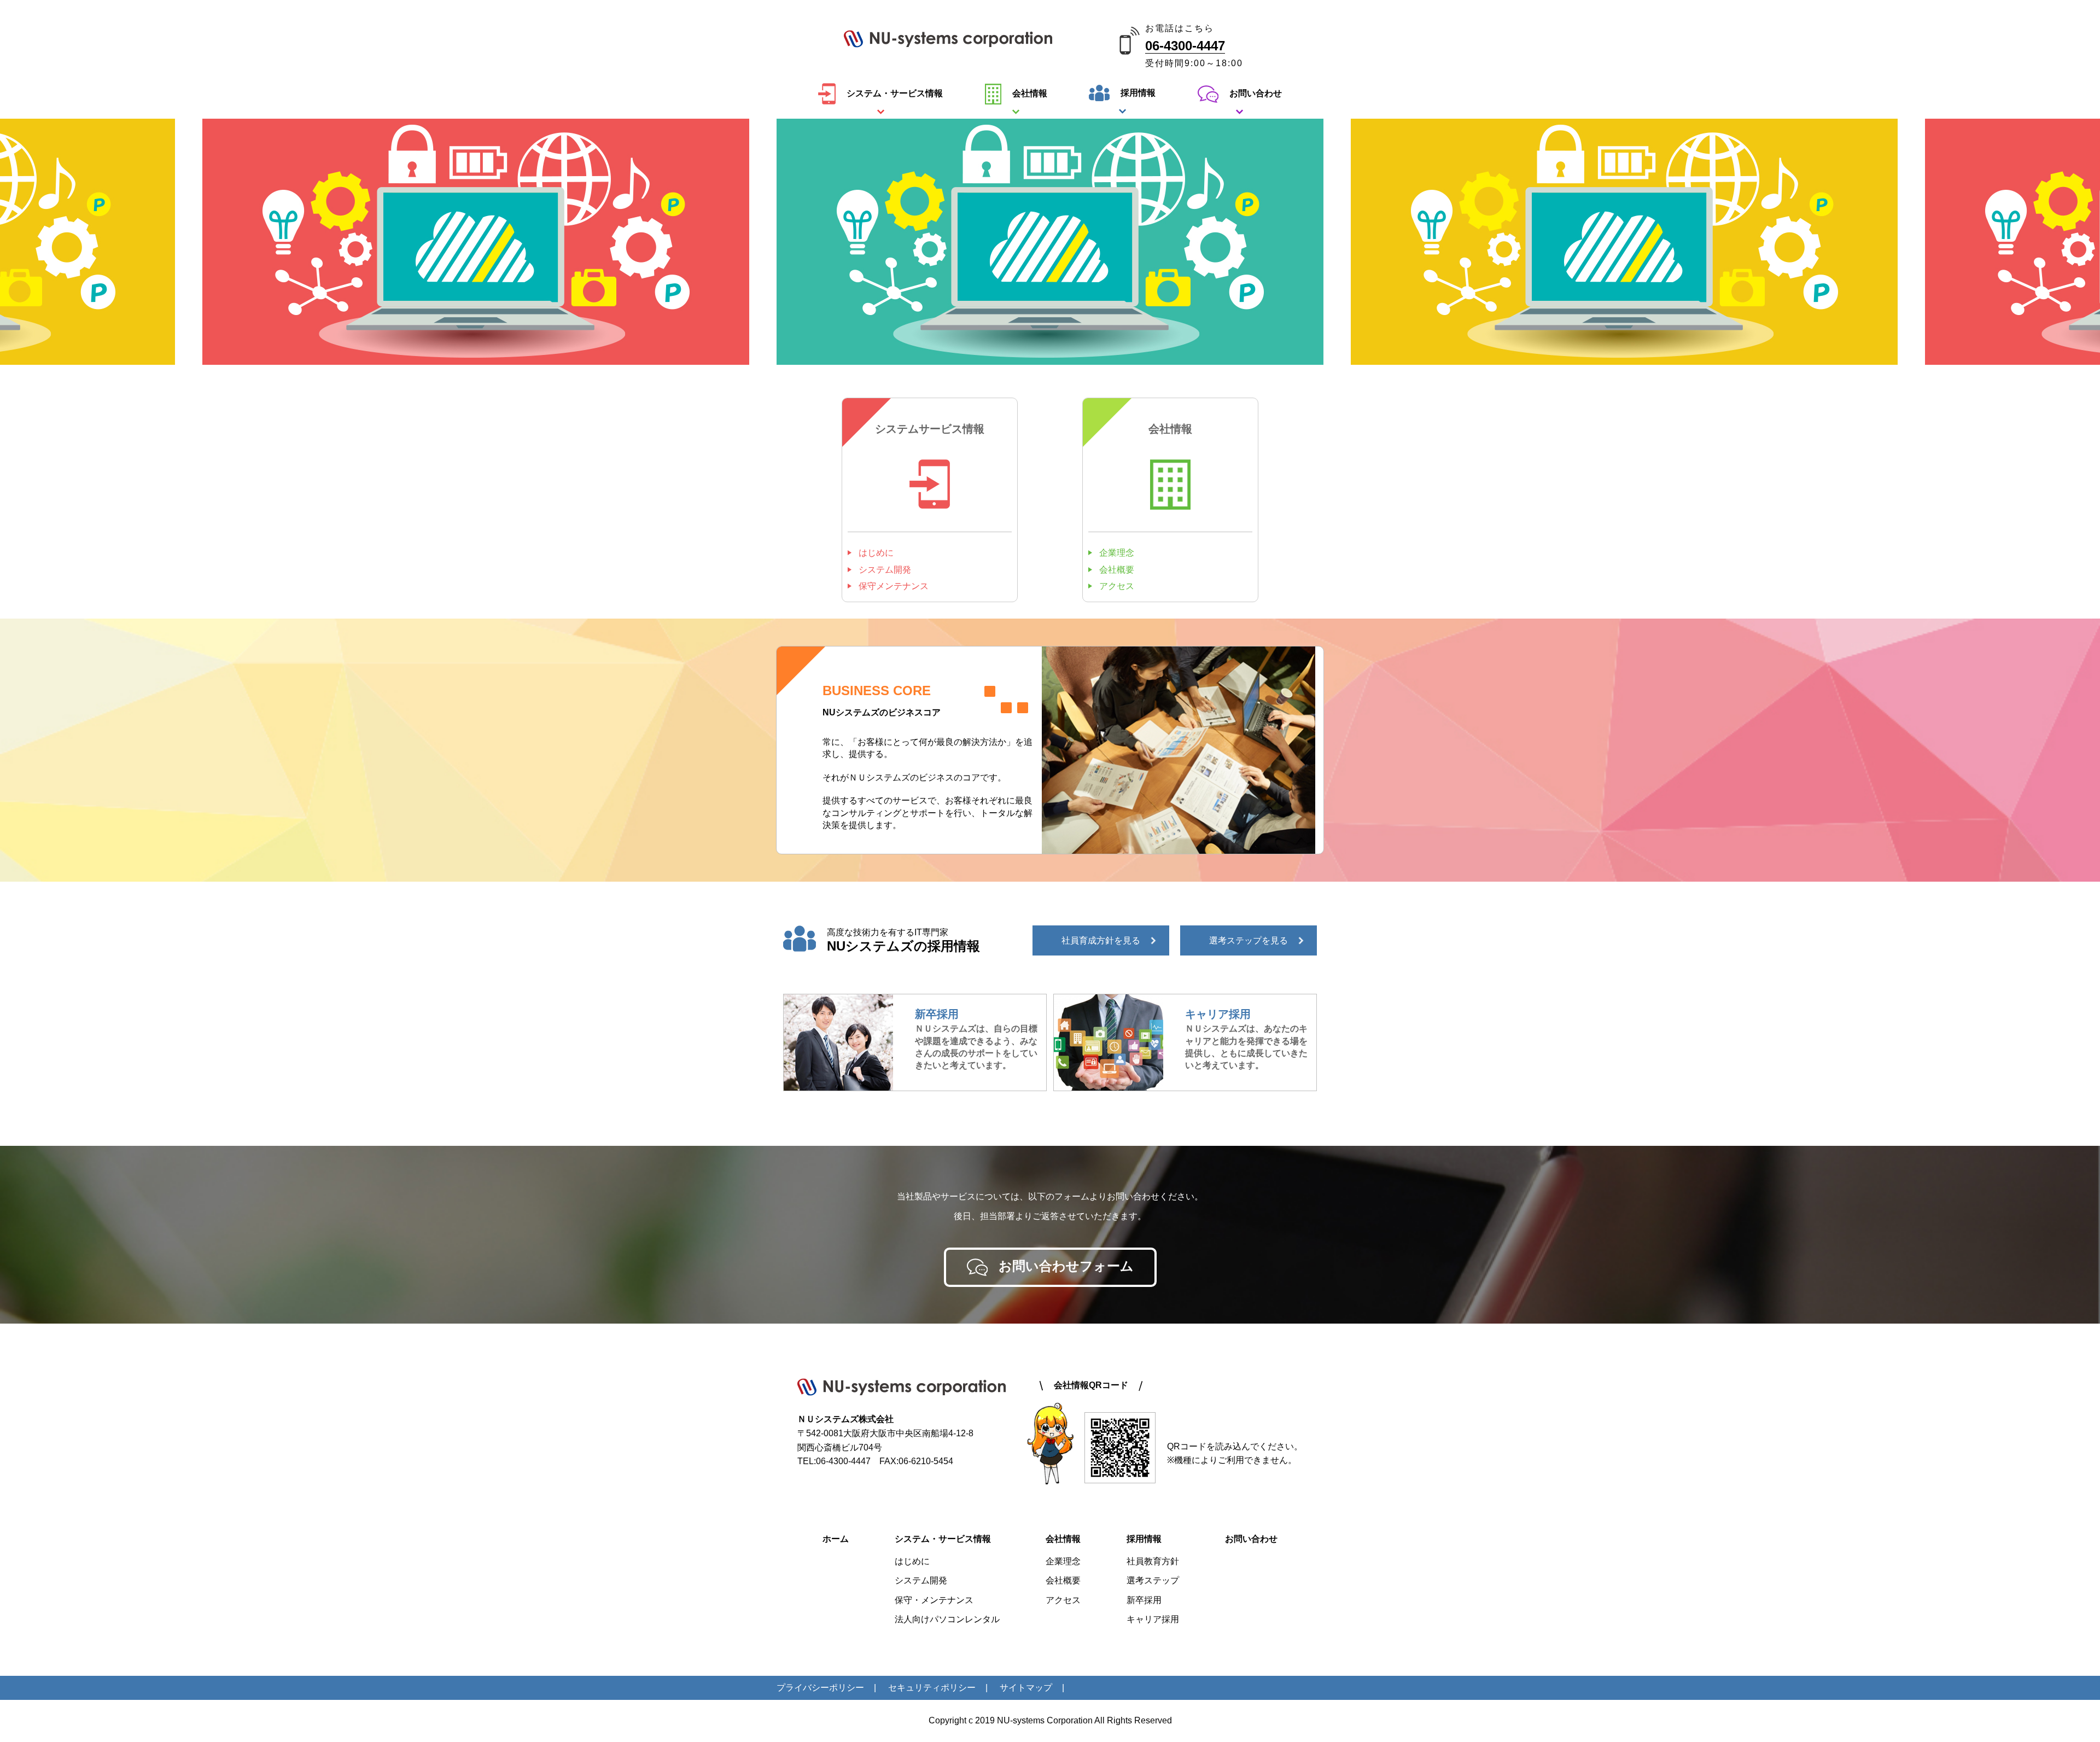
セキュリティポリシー (932, 1688)
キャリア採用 (1153, 1619)
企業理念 (1117, 553)
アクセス (1117, 586)
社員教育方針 (1153, 1561)
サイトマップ (1026, 1688)
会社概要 (1117, 570)
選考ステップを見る (1249, 940)
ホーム (836, 1539)
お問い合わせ (1256, 93)
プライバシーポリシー (820, 1688)
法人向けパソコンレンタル (947, 1619)
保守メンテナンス (894, 586)
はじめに (876, 553)
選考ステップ (1153, 1580)
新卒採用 (1144, 1600)
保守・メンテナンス (934, 1600)
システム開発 (885, 570)
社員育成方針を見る (1101, 940)
